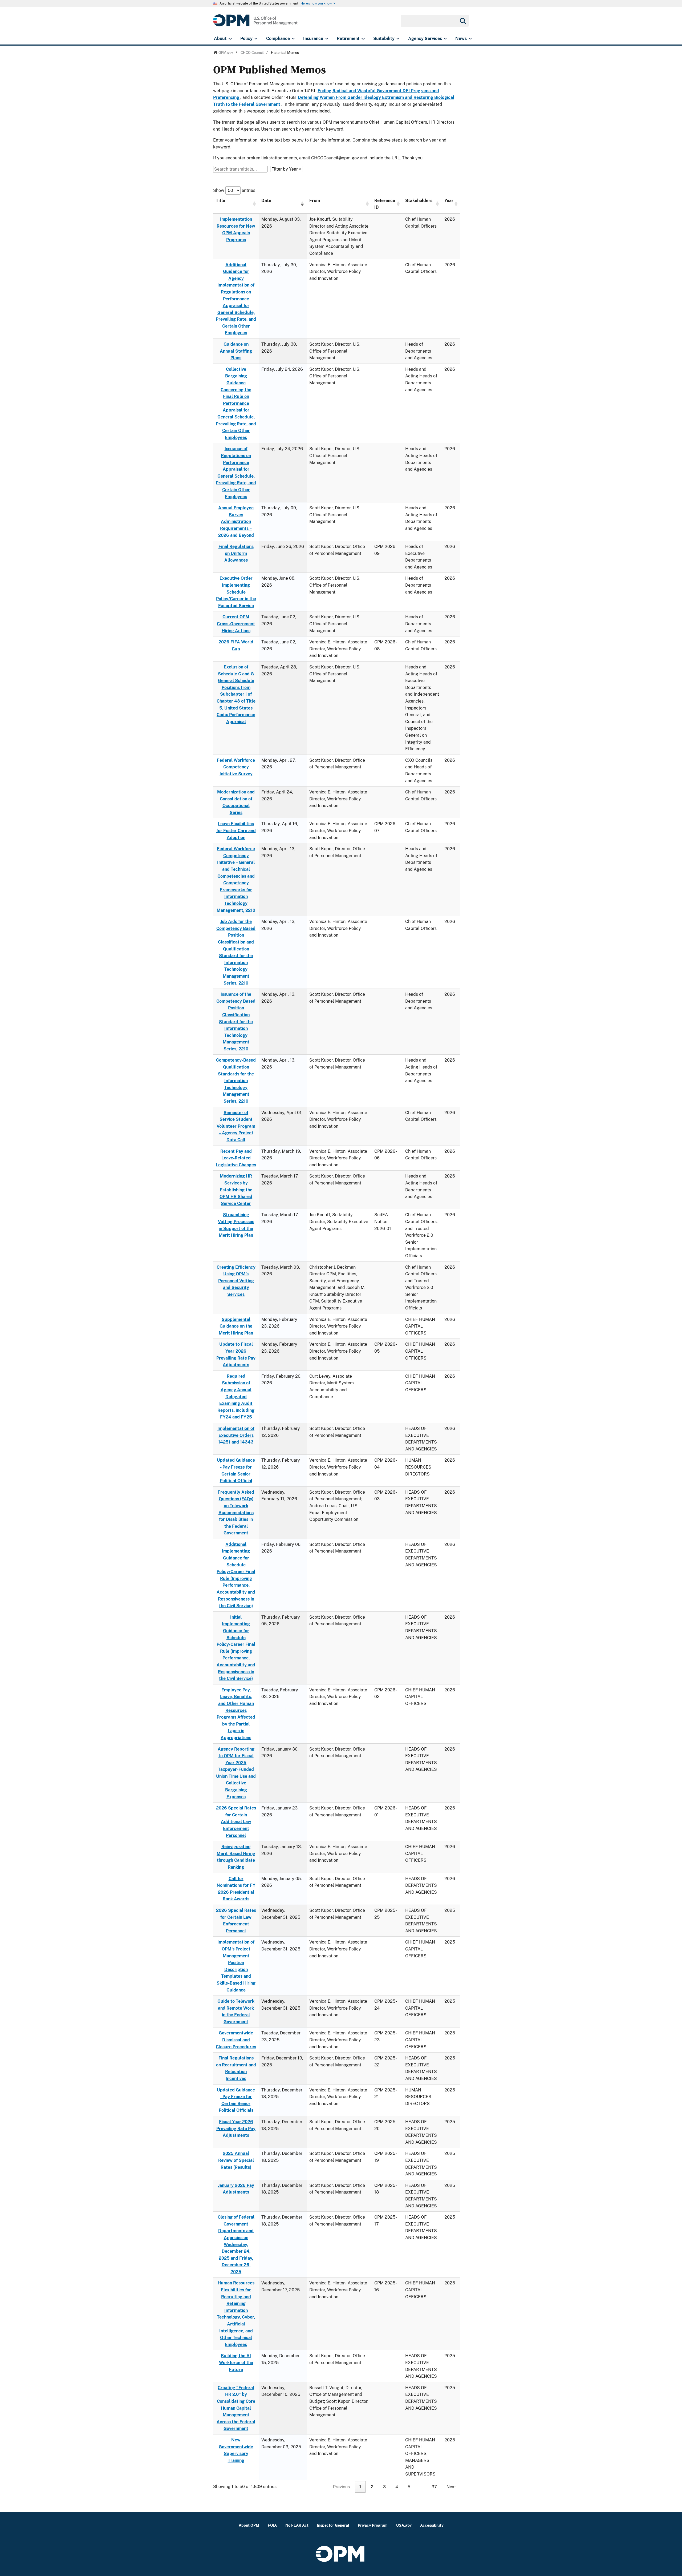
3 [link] (384, 2487)
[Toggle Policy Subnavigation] (256, 39)
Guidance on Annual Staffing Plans (236, 351)
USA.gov (404, 2525)
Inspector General (333, 2525)
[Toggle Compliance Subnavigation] (293, 39)
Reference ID (385, 204)
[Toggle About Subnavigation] (230, 39)
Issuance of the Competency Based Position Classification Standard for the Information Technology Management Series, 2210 (236, 1022)
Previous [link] (341, 2487)
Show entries (234, 190)
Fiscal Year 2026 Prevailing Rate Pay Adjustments (236, 2128)
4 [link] (397, 2487)
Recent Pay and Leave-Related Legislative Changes (236, 1158)
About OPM (249, 2525)
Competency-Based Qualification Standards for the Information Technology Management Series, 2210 (236, 1081)
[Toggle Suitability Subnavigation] (398, 39)
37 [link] (434, 2487)
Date (266, 201)
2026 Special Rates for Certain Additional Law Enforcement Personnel (236, 1822)
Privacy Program (373, 2525)
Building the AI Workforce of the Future (236, 2363)
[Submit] (462, 21)
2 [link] (372, 2487)
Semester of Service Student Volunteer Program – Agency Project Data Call (236, 1126)
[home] (255, 23)
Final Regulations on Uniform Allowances (236, 553)
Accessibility (432, 2525)
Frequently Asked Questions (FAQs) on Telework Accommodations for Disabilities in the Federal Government (236, 1513)
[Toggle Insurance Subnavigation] (327, 39)
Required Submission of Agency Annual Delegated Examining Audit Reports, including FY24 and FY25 (236, 1397)
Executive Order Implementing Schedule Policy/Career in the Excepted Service (236, 592)
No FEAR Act (297, 2525)
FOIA (272, 2525)
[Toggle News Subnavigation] (470, 39)
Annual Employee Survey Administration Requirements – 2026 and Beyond (236, 521)
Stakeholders (419, 201)
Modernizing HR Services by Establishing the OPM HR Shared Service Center (236, 1190)
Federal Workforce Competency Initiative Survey (236, 767)
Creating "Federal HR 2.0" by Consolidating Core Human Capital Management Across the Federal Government (236, 2408)
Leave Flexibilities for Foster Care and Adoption (236, 831)
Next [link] (451, 2487)
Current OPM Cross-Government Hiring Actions (236, 624)
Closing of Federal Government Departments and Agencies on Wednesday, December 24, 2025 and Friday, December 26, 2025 (236, 2244)
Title (220, 201)
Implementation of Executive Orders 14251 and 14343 (236, 1435)
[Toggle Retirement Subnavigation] (363, 39)
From (315, 201)
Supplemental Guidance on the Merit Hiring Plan (236, 1326)
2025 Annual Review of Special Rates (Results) (236, 2160)
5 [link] (409, 2487)
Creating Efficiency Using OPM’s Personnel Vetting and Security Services (236, 1281)
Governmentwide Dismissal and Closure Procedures (236, 2040)
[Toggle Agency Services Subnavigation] (445, 39)
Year (449, 201)
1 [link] (360, 2487)
